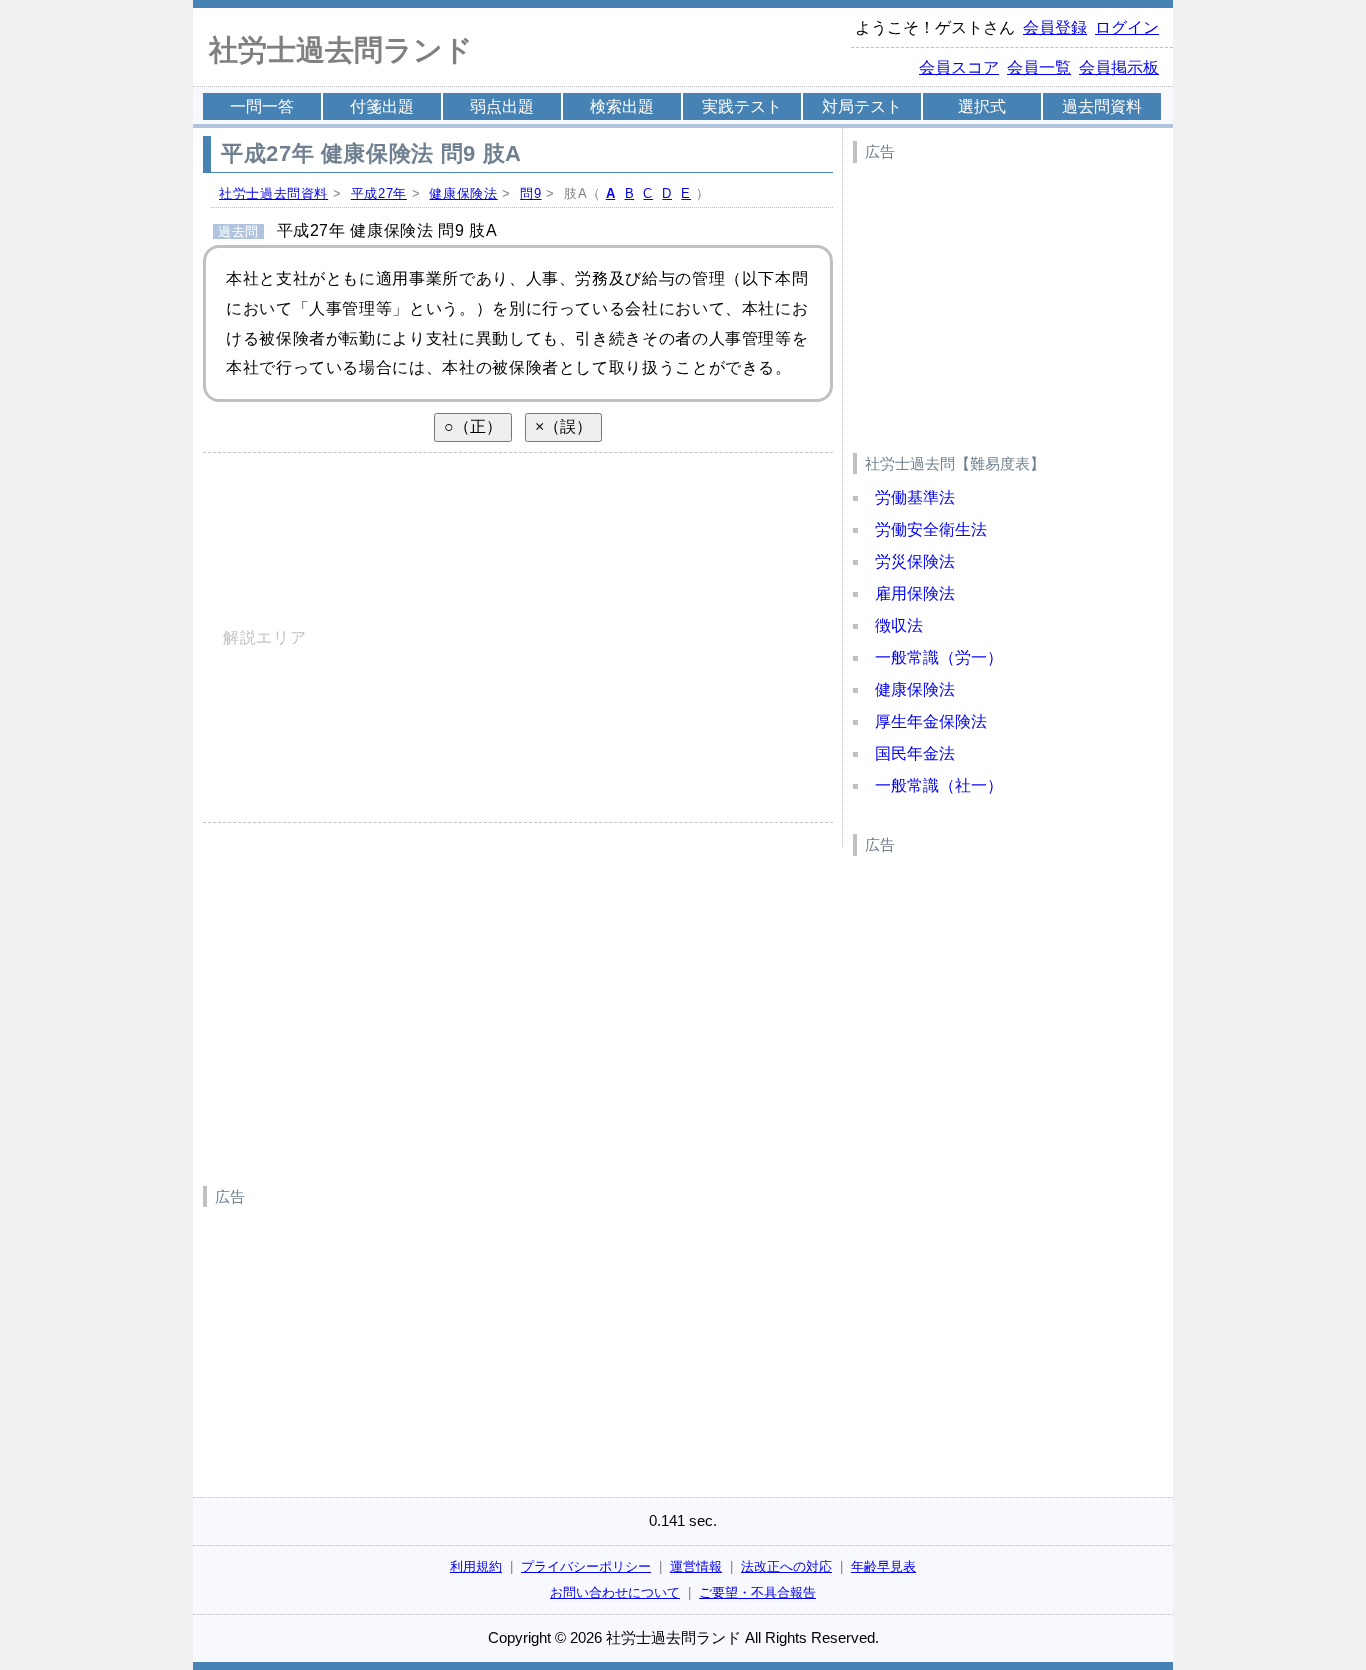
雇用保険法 (915, 593)
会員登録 (1055, 27)
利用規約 (476, 1566)
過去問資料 (1102, 106)
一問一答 (262, 106)
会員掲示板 (1119, 67)
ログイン (1127, 27)
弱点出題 (502, 106)
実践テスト (742, 106)
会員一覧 (1039, 67)
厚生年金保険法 (931, 721)
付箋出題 (382, 106)
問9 (530, 193)
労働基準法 (915, 497)
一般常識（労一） (939, 657)
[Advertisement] (1003, 296)
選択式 (982, 106)
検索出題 (622, 106)
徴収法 (899, 625)
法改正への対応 (786, 1566)
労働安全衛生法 (931, 529)
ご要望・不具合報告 (757, 1592)
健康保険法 (463, 193)
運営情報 (696, 1566)
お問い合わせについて (615, 1592)
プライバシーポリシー (586, 1566)
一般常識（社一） (939, 785)
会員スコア (959, 67)
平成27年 (379, 193)
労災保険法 (915, 561)
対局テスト (862, 106)
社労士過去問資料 (273, 193)
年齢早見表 (883, 1566)
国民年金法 (915, 753)
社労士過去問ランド (341, 50)
